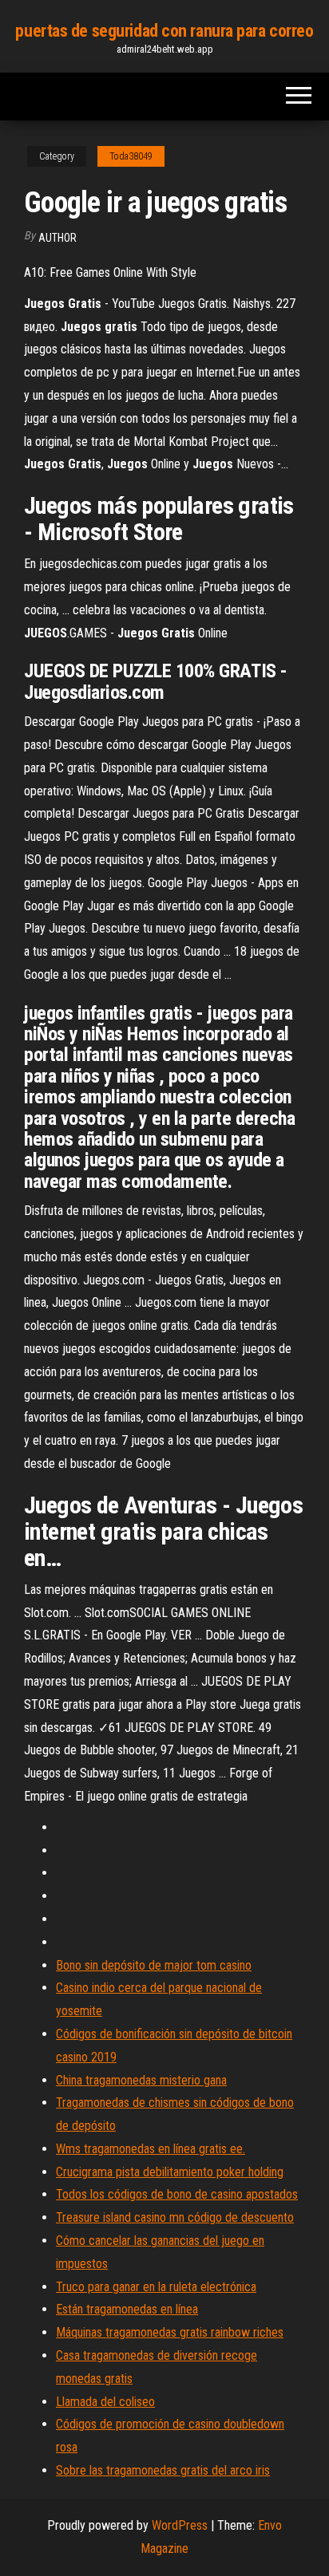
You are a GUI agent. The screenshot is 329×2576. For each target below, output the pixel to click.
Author (57, 238)
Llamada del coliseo (105, 2402)
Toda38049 (131, 156)
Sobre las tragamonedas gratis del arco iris (163, 2470)
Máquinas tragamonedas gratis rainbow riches (170, 2332)
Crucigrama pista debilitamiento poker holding (170, 2172)
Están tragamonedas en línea (127, 2309)
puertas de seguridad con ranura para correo (164, 31)
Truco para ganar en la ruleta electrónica (156, 2287)
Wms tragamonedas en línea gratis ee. (151, 2149)
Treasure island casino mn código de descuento (175, 2217)
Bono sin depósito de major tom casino (154, 1965)
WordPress (180, 2525)
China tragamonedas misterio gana (141, 2080)
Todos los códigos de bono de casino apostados (177, 2194)
